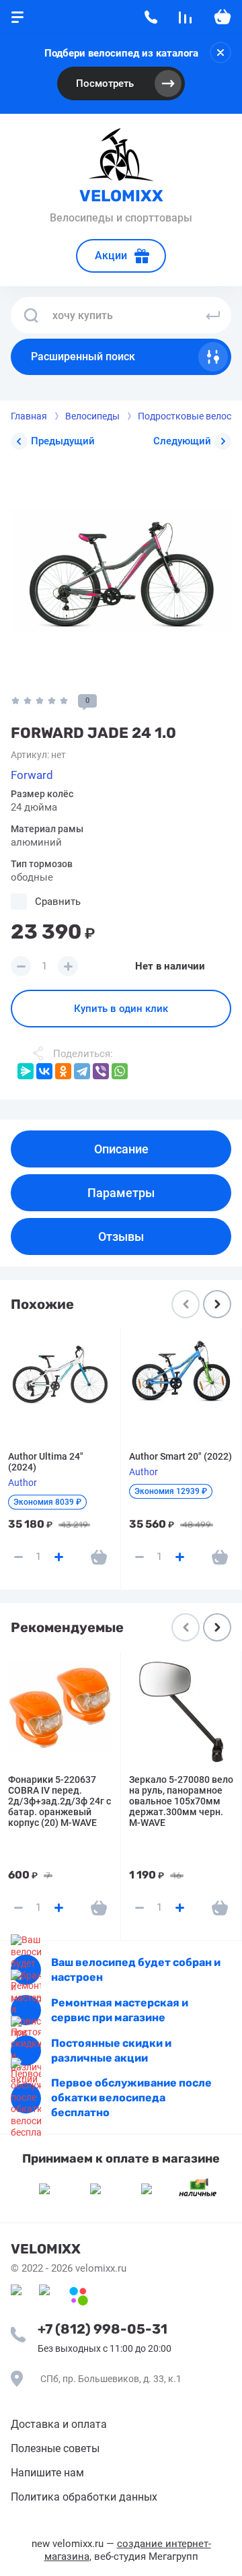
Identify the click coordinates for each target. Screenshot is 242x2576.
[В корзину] (99, 1557)
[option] (121, 570)
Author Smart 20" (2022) (180, 1456)
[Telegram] (82, 1071)
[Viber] (101, 1071)
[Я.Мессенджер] (26, 1071)
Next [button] (217, 1304)
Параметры (121, 1193)
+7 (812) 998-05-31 (103, 2329)
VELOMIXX (121, 196)
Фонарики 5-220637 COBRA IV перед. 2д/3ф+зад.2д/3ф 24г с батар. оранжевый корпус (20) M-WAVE (59, 1801)
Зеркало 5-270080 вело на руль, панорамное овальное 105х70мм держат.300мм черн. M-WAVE (181, 1801)
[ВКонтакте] (44, 1071)
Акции (111, 256)
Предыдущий (63, 441)
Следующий (182, 441)
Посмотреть (105, 83)
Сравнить (58, 902)
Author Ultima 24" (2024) (46, 1462)
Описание (121, 1149)
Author (23, 1483)
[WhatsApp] (120, 1071)
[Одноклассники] (63, 1071)
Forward (32, 775)
